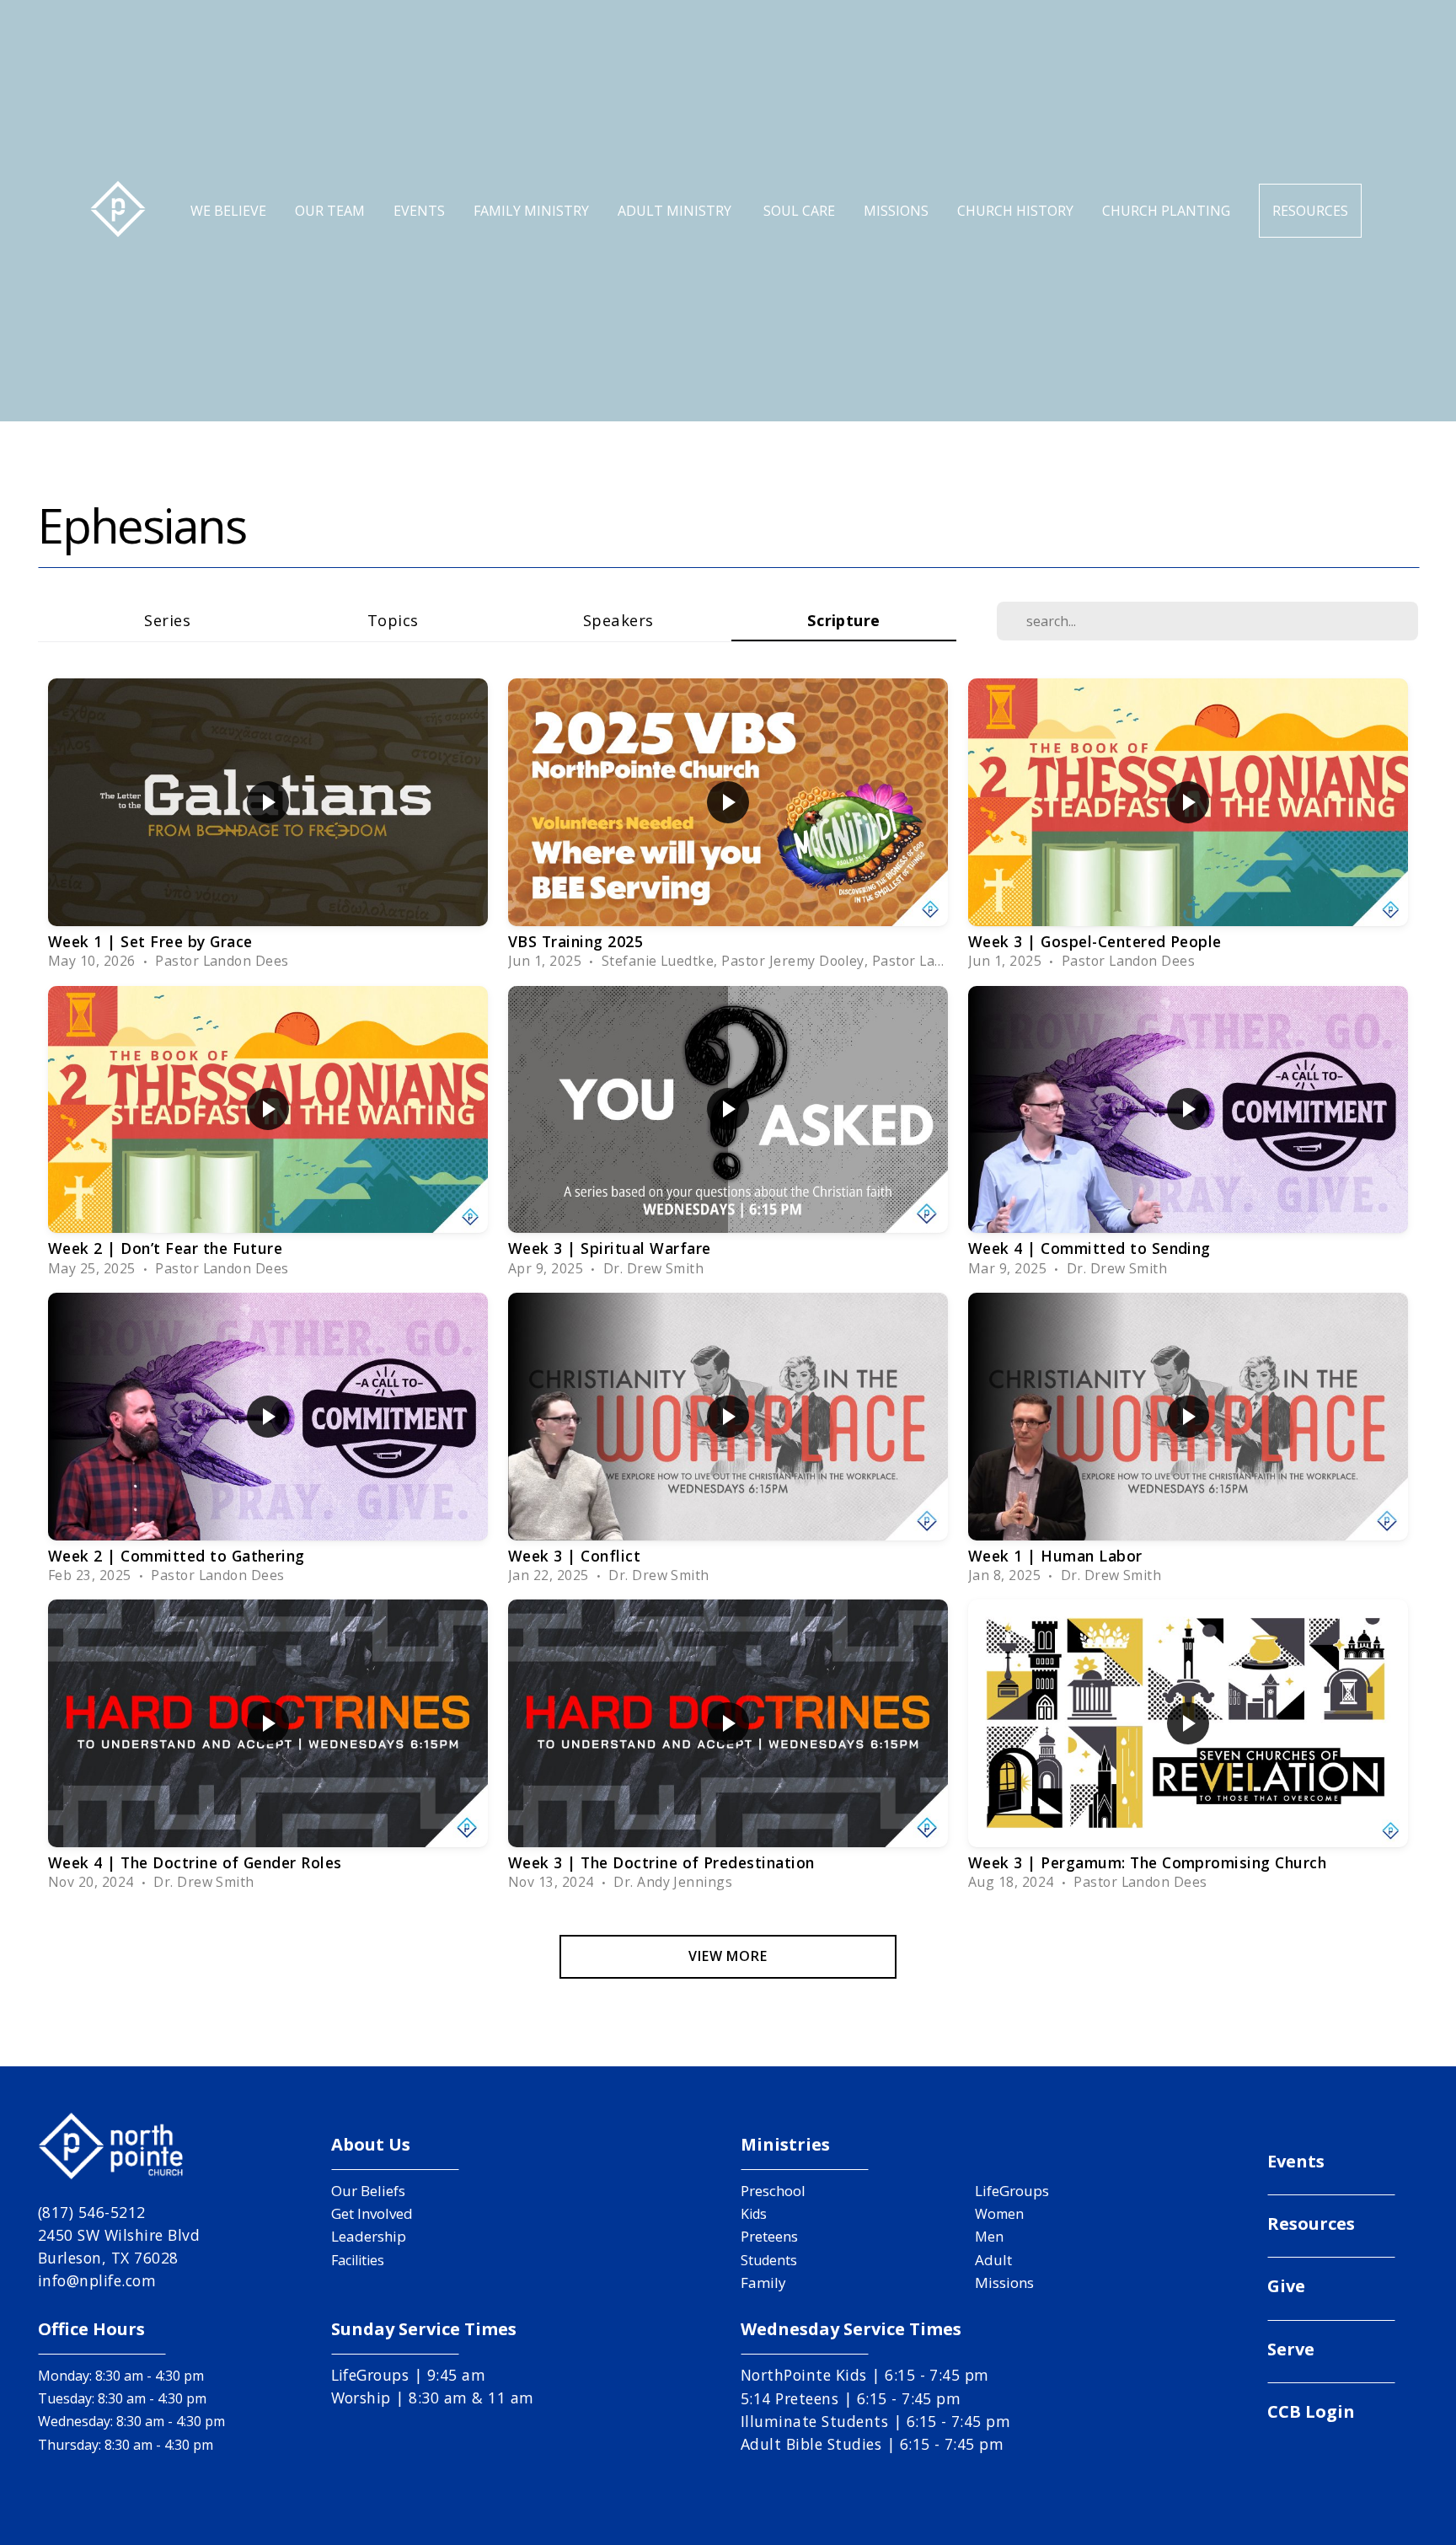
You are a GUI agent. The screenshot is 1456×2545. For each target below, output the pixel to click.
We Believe (228, 211)
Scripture (844, 620)
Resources (1310, 211)
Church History (1015, 211)
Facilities (358, 2260)
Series (167, 620)
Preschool (773, 2191)
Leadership (369, 2236)
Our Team (330, 211)
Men (989, 2237)
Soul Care (799, 211)
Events (419, 211)
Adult (993, 2260)
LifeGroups (1012, 2191)
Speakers (618, 620)
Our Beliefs (368, 2191)
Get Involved (372, 2213)
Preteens (769, 2236)
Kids (754, 2214)
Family (763, 2282)
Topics (393, 620)
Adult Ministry (676, 211)
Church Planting (1166, 211)
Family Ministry (531, 211)
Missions (896, 211)
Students (769, 2260)
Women (999, 2214)
